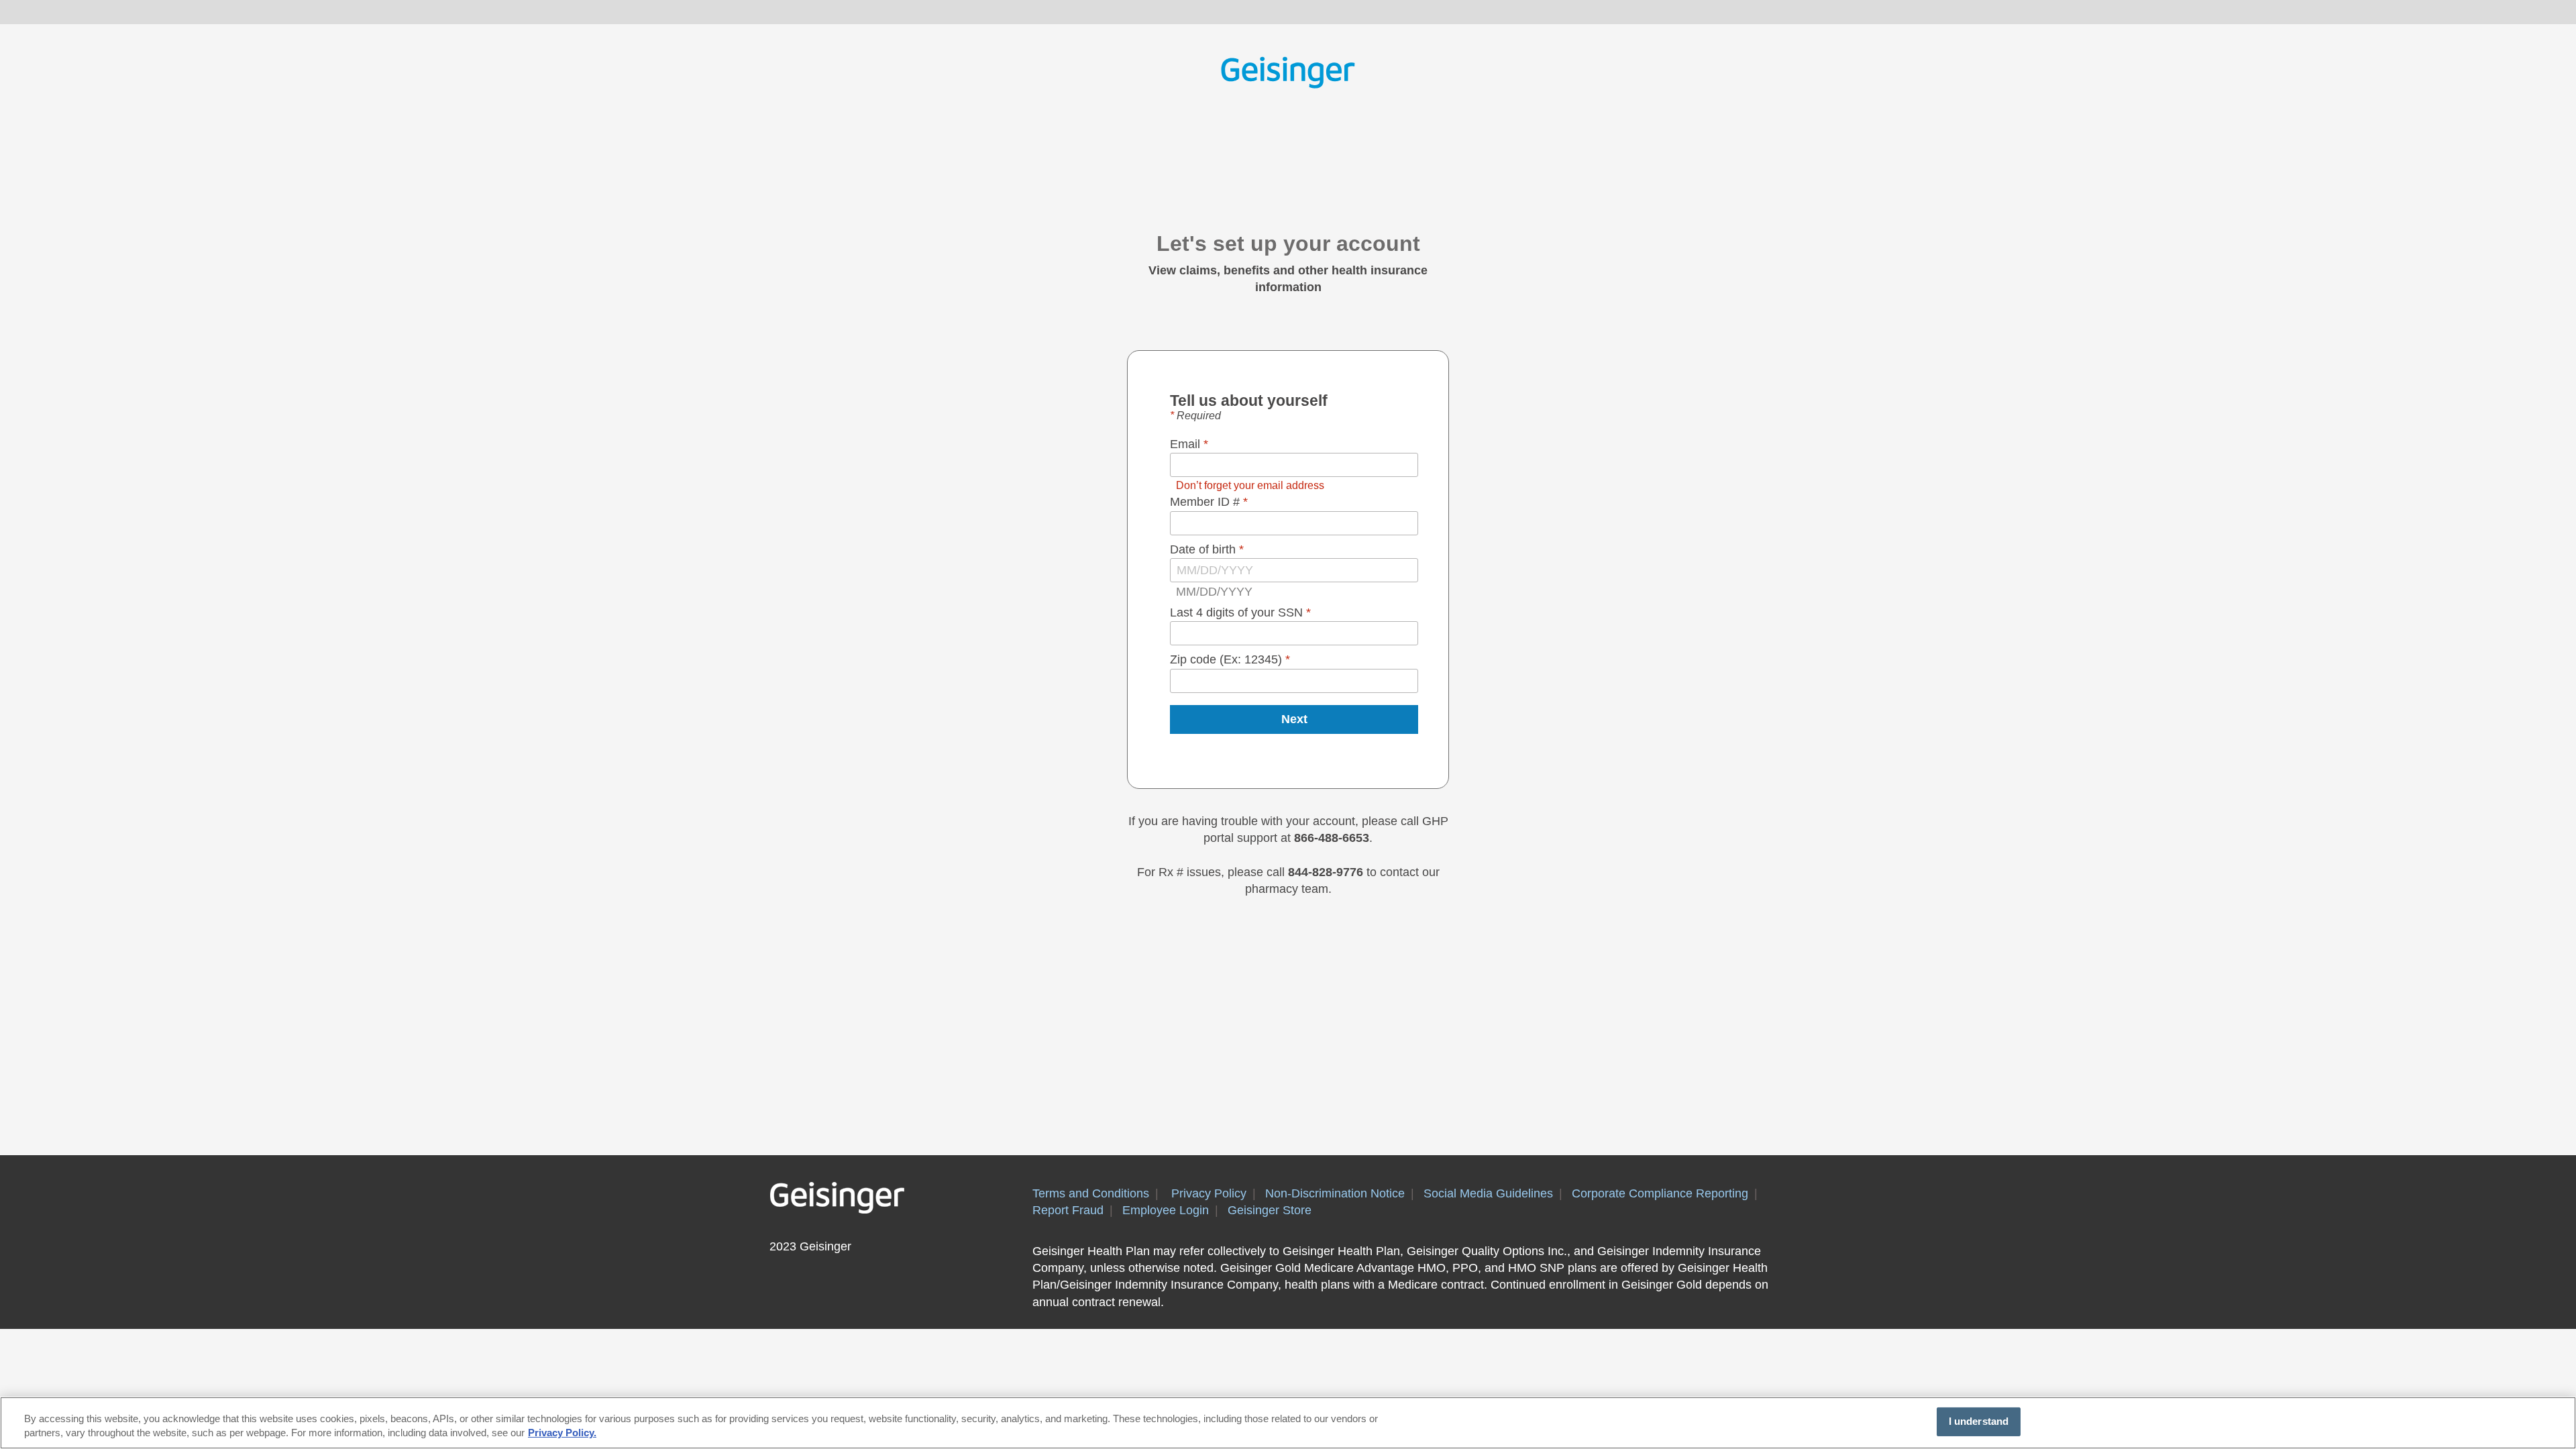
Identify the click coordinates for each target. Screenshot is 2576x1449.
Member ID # (1206, 502)
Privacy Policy (1209, 1193)
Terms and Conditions (1091, 1193)
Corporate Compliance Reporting (1660, 1193)
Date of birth (1204, 549)
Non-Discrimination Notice (1335, 1193)
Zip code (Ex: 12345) (1228, 659)
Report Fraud (1068, 1210)
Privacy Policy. (562, 1434)
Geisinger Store (1270, 1210)
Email (1187, 444)
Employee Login (1166, 1210)
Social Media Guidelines (1488, 1193)
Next (1294, 719)
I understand (1979, 1421)
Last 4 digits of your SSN (1238, 612)
